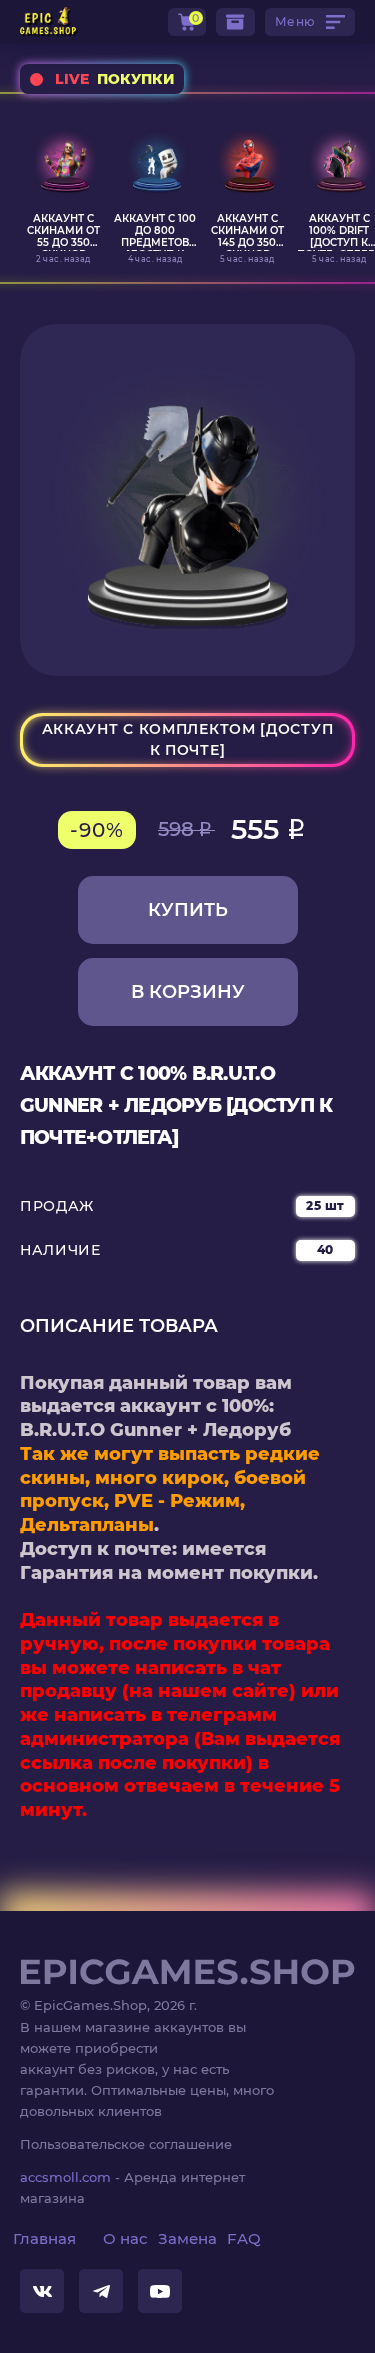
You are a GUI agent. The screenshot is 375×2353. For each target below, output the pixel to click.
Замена (187, 2238)
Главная (44, 2238)
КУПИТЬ (188, 910)
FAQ (244, 2238)
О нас (125, 2238)
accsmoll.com (65, 2177)
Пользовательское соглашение (126, 2144)
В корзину (188, 992)
